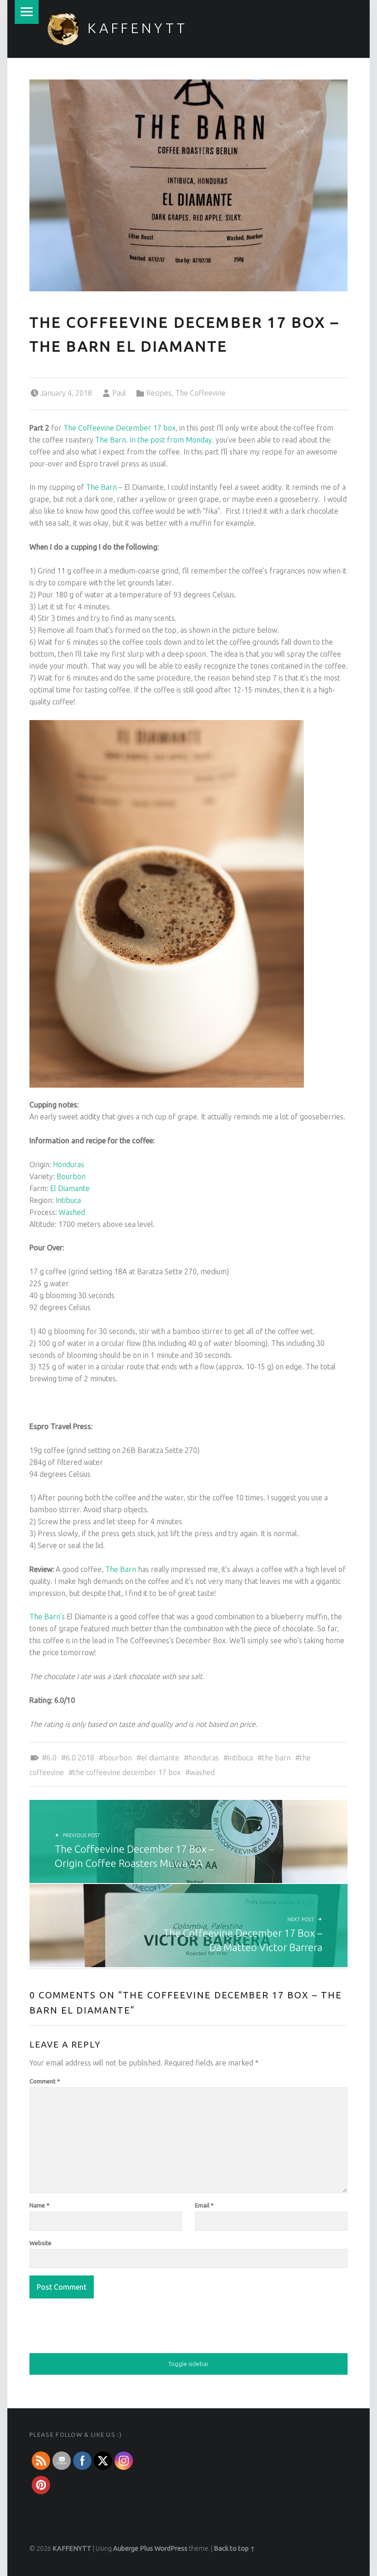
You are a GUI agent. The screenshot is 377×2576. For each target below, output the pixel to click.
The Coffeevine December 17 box (120, 428)
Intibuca (68, 1200)
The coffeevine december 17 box (127, 1772)
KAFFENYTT (137, 28)
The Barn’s (47, 1617)
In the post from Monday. (172, 440)
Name (40, 2205)
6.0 (51, 1758)
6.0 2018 (80, 1758)
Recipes (159, 393)
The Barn (111, 440)
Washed (72, 1212)
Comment (45, 2081)
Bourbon (71, 1176)
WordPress (171, 2548)
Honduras (69, 1164)
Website (40, 2243)
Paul (119, 393)
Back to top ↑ (234, 2548)
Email (204, 2205)
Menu (27, 12)
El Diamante (70, 1188)
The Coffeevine (200, 393)
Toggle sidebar (188, 2364)
